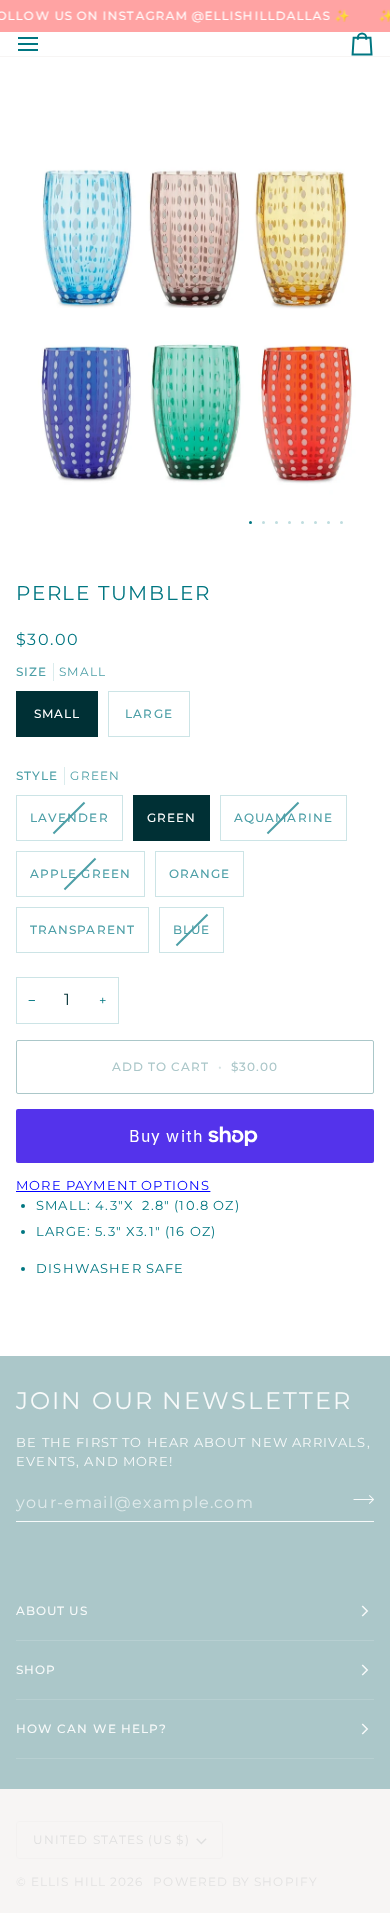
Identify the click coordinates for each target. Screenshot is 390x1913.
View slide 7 (328, 522)
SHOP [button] (36, 1669)
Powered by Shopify (235, 1881)
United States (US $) (111, 1839)
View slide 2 (263, 522)
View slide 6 (315, 522)
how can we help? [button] (91, 1728)
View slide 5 (302, 522)
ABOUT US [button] (52, 1610)
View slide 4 (289, 522)
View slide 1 (250, 522)
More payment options (113, 1185)
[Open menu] (46, 44)
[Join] (357, 1500)
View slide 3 (276, 522)
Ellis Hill (68, 1881)
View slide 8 (341, 522)
